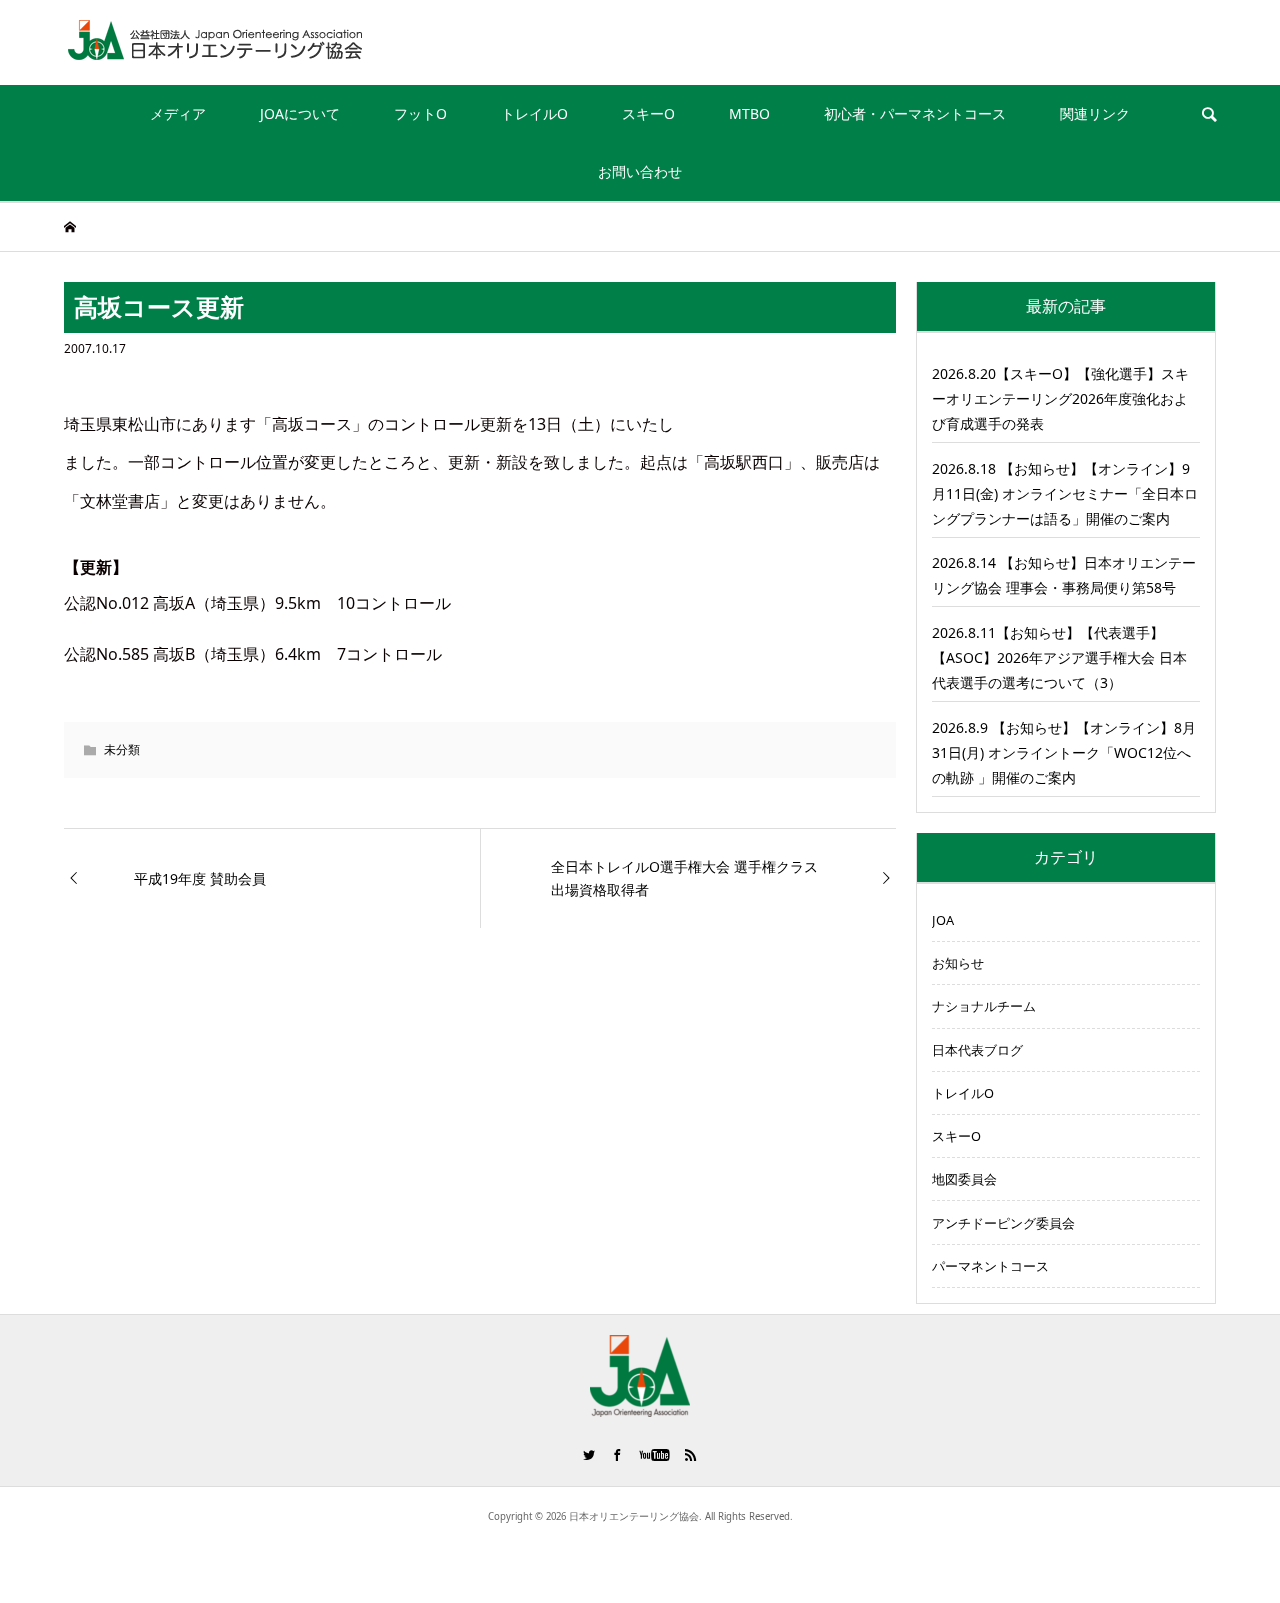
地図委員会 (964, 1179)
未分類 (122, 749)
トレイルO (534, 113)
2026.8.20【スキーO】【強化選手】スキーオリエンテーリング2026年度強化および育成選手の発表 (1060, 398)
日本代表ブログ (977, 1050)
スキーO (648, 113)
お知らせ (958, 963)
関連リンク (1095, 113)
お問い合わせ (640, 171)
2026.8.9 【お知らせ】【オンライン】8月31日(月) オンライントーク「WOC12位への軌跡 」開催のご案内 (1064, 752)
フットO (420, 113)
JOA (943, 920)
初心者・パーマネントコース (915, 113)
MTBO (749, 113)
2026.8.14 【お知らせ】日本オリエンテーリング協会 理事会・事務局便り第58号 (1064, 575)
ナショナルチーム (984, 1006)
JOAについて (300, 113)
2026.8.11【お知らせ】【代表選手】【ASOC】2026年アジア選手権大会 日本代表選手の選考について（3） (1059, 657)
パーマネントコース (990, 1266)
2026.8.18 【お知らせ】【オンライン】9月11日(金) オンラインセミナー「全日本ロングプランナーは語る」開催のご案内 (1065, 493)
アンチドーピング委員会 (1003, 1223)
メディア (178, 113)
